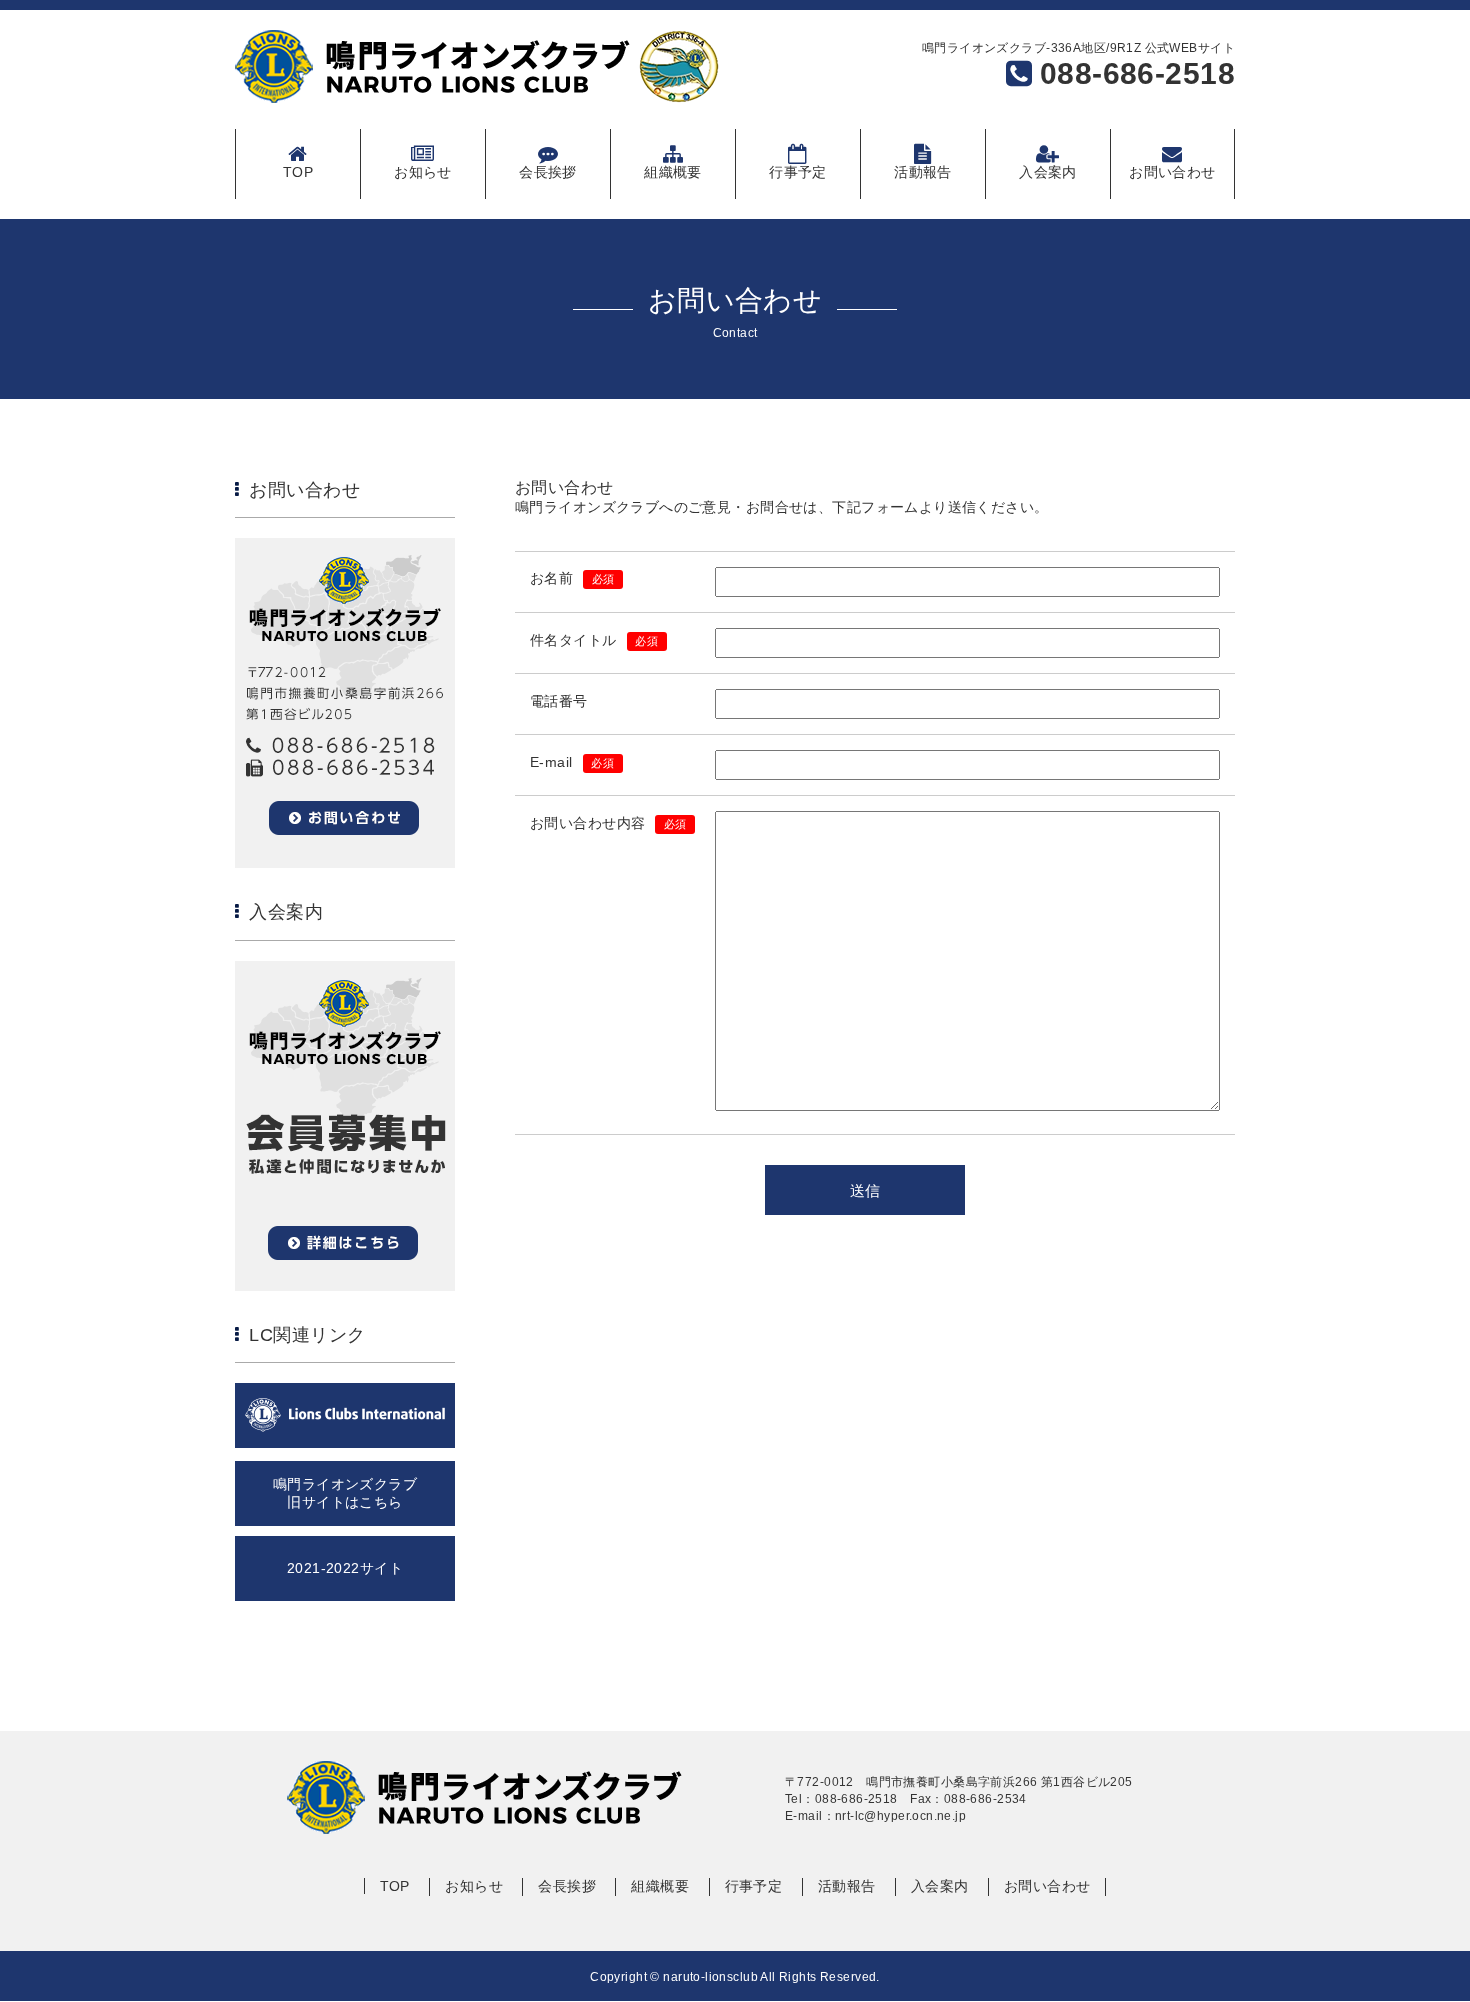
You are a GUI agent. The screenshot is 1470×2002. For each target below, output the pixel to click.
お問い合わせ (1172, 172)
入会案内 (1048, 172)
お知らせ (423, 172)
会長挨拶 (548, 172)
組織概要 (673, 172)
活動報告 (923, 172)
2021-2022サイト (345, 1568)
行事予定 (798, 172)
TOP (298, 172)
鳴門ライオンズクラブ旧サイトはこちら (345, 1493)
